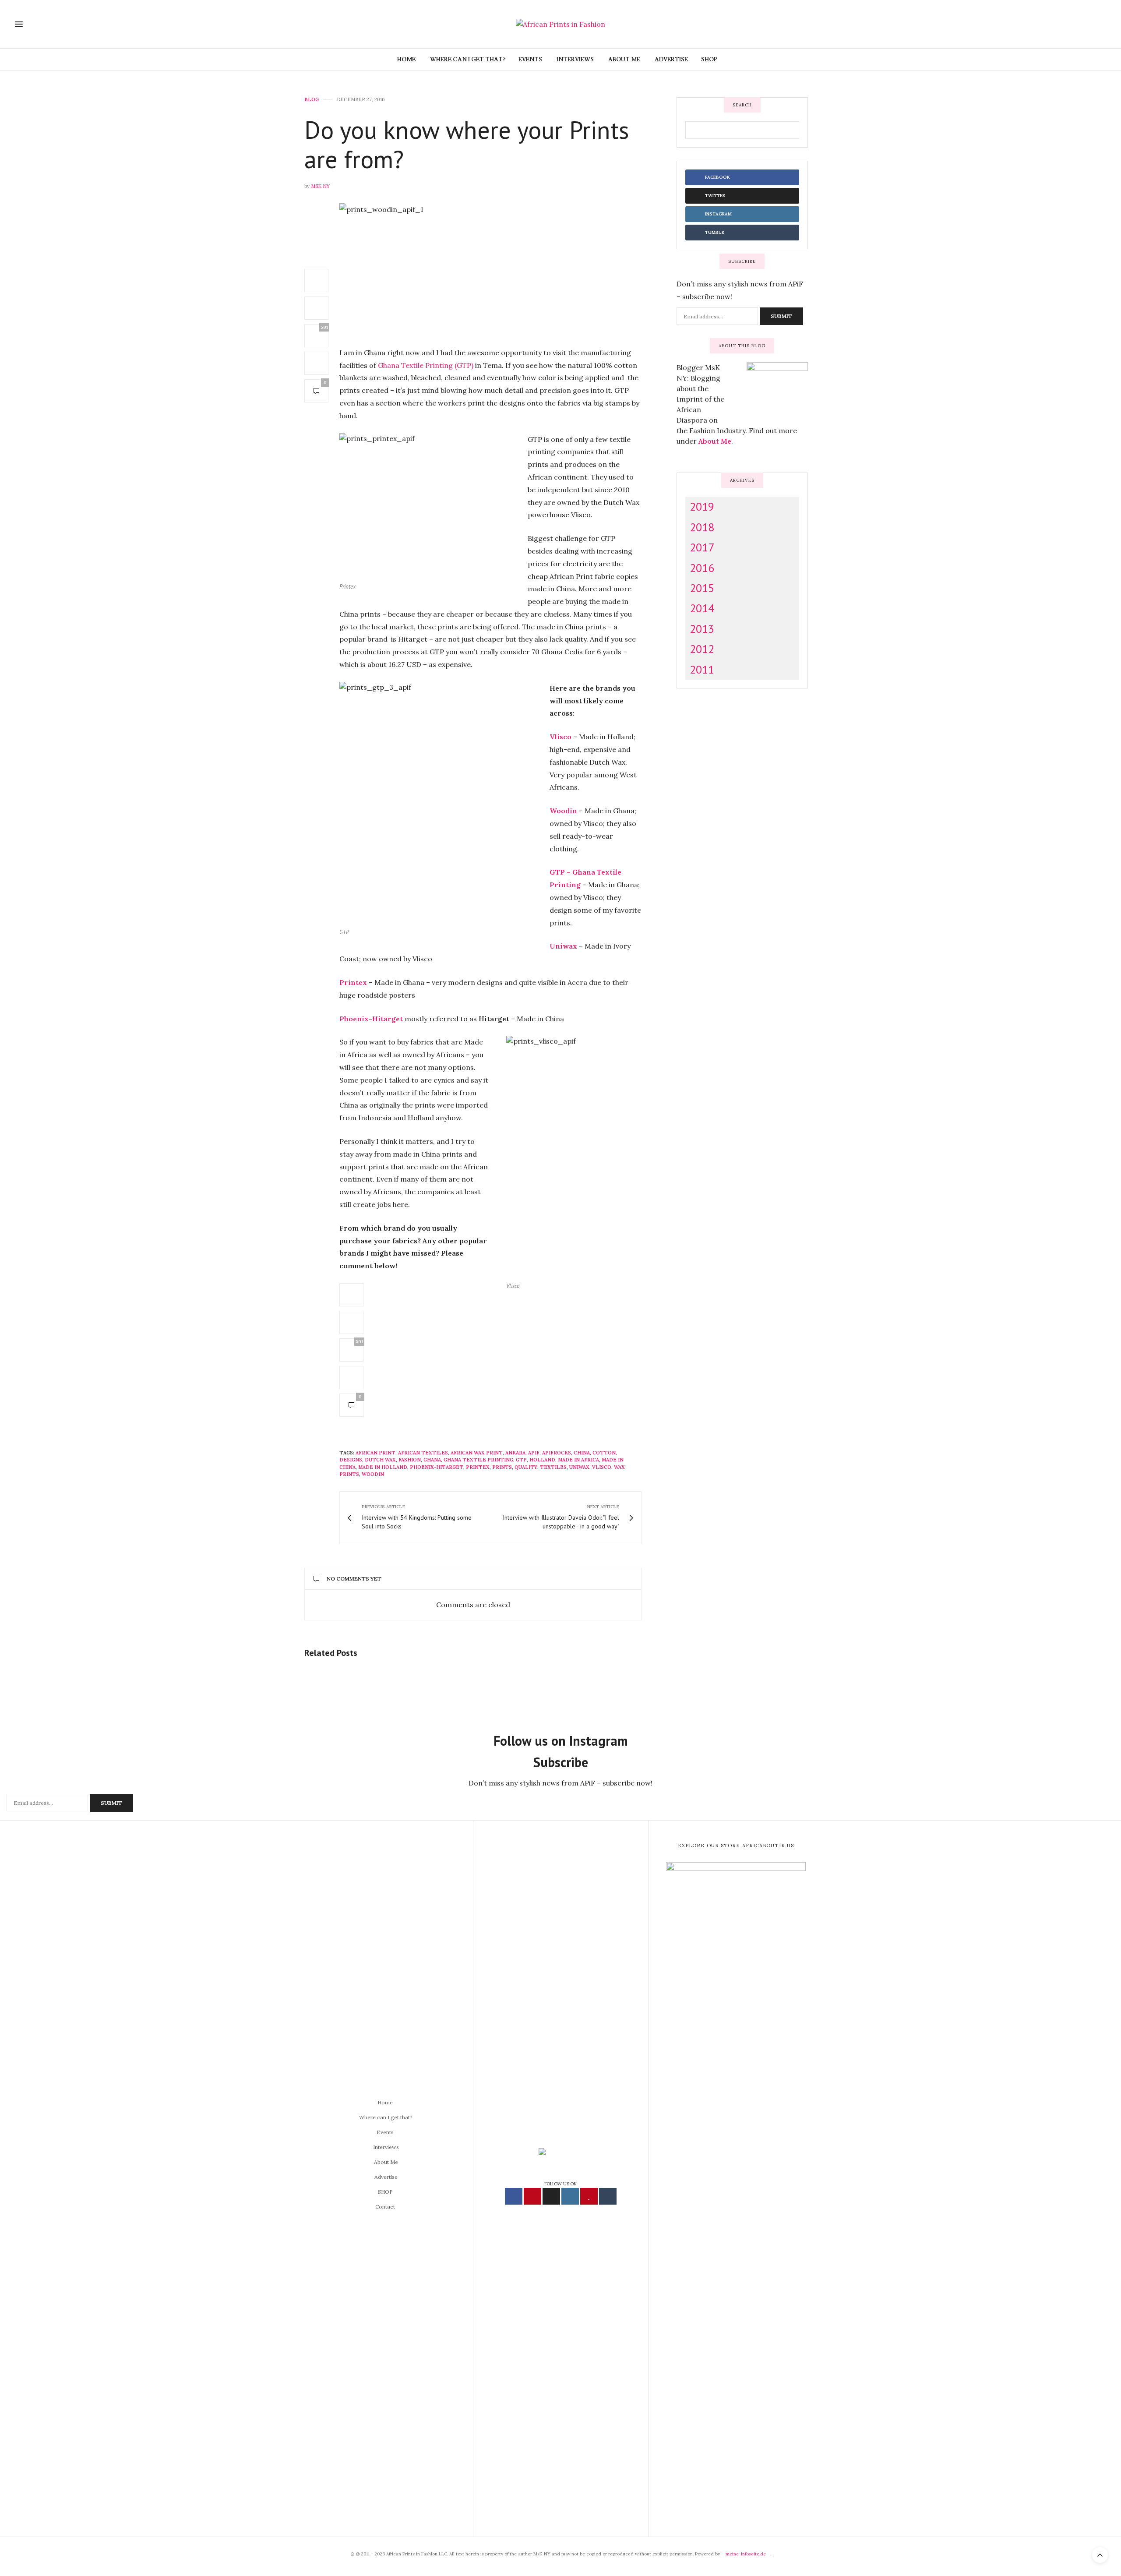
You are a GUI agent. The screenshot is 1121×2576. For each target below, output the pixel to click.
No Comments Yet (354, 1579)
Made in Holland (383, 1467)
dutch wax (380, 1460)
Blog (312, 100)
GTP (521, 1460)
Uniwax (579, 1467)
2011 (702, 669)
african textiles (423, 1453)
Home (406, 60)
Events (530, 60)
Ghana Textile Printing (478, 1460)
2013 (702, 628)
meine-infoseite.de (746, 2554)
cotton (604, 1453)
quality (526, 1467)
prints (502, 1467)
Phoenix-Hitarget (437, 1467)
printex (478, 1467)
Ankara (515, 1453)
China (582, 1453)
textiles (553, 1467)
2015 (702, 588)
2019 (702, 506)
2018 (702, 527)
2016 (702, 567)
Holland (542, 1460)
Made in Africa (578, 1460)
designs (351, 1460)
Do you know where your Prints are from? (467, 144)
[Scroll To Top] (1100, 2555)
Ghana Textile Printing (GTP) (426, 365)
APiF (534, 1453)
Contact (385, 2207)
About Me (624, 60)
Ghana (432, 1460)
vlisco (602, 1467)
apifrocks (557, 1453)
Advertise (671, 60)
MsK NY (320, 186)
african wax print (477, 1453)
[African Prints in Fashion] (560, 24)
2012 (702, 649)
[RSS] (1089, 24)
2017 (702, 547)
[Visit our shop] (1101, 24)
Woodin (373, 1474)
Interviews (575, 60)
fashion (410, 1460)
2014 (702, 608)
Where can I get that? (467, 60)
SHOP (709, 60)
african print (375, 1453)
